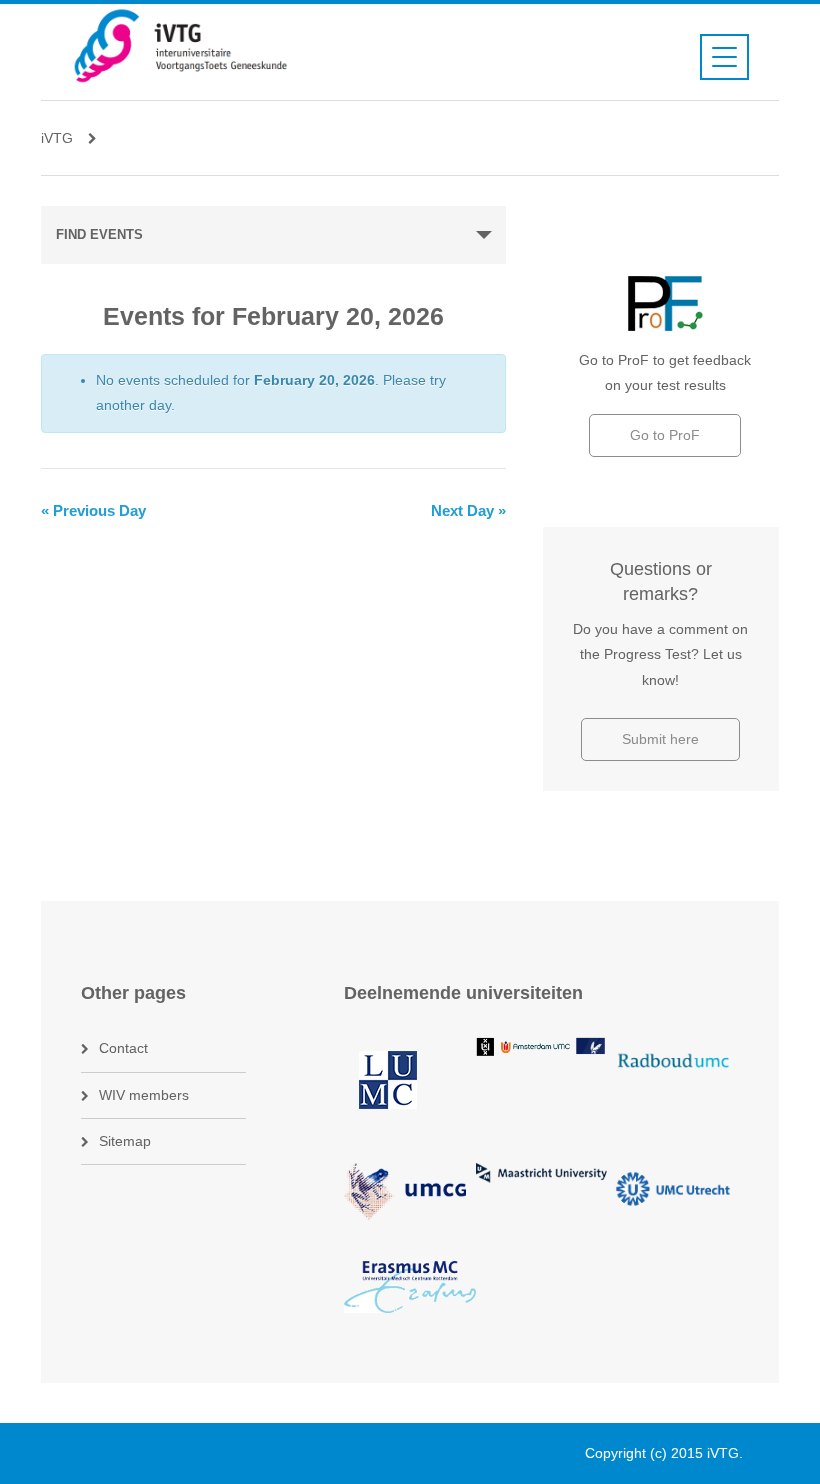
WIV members (144, 1095)
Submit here (660, 739)
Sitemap (125, 1141)
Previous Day (93, 510)
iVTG (57, 138)
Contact (123, 1048)
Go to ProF (665, 435)
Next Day (468, 510)
